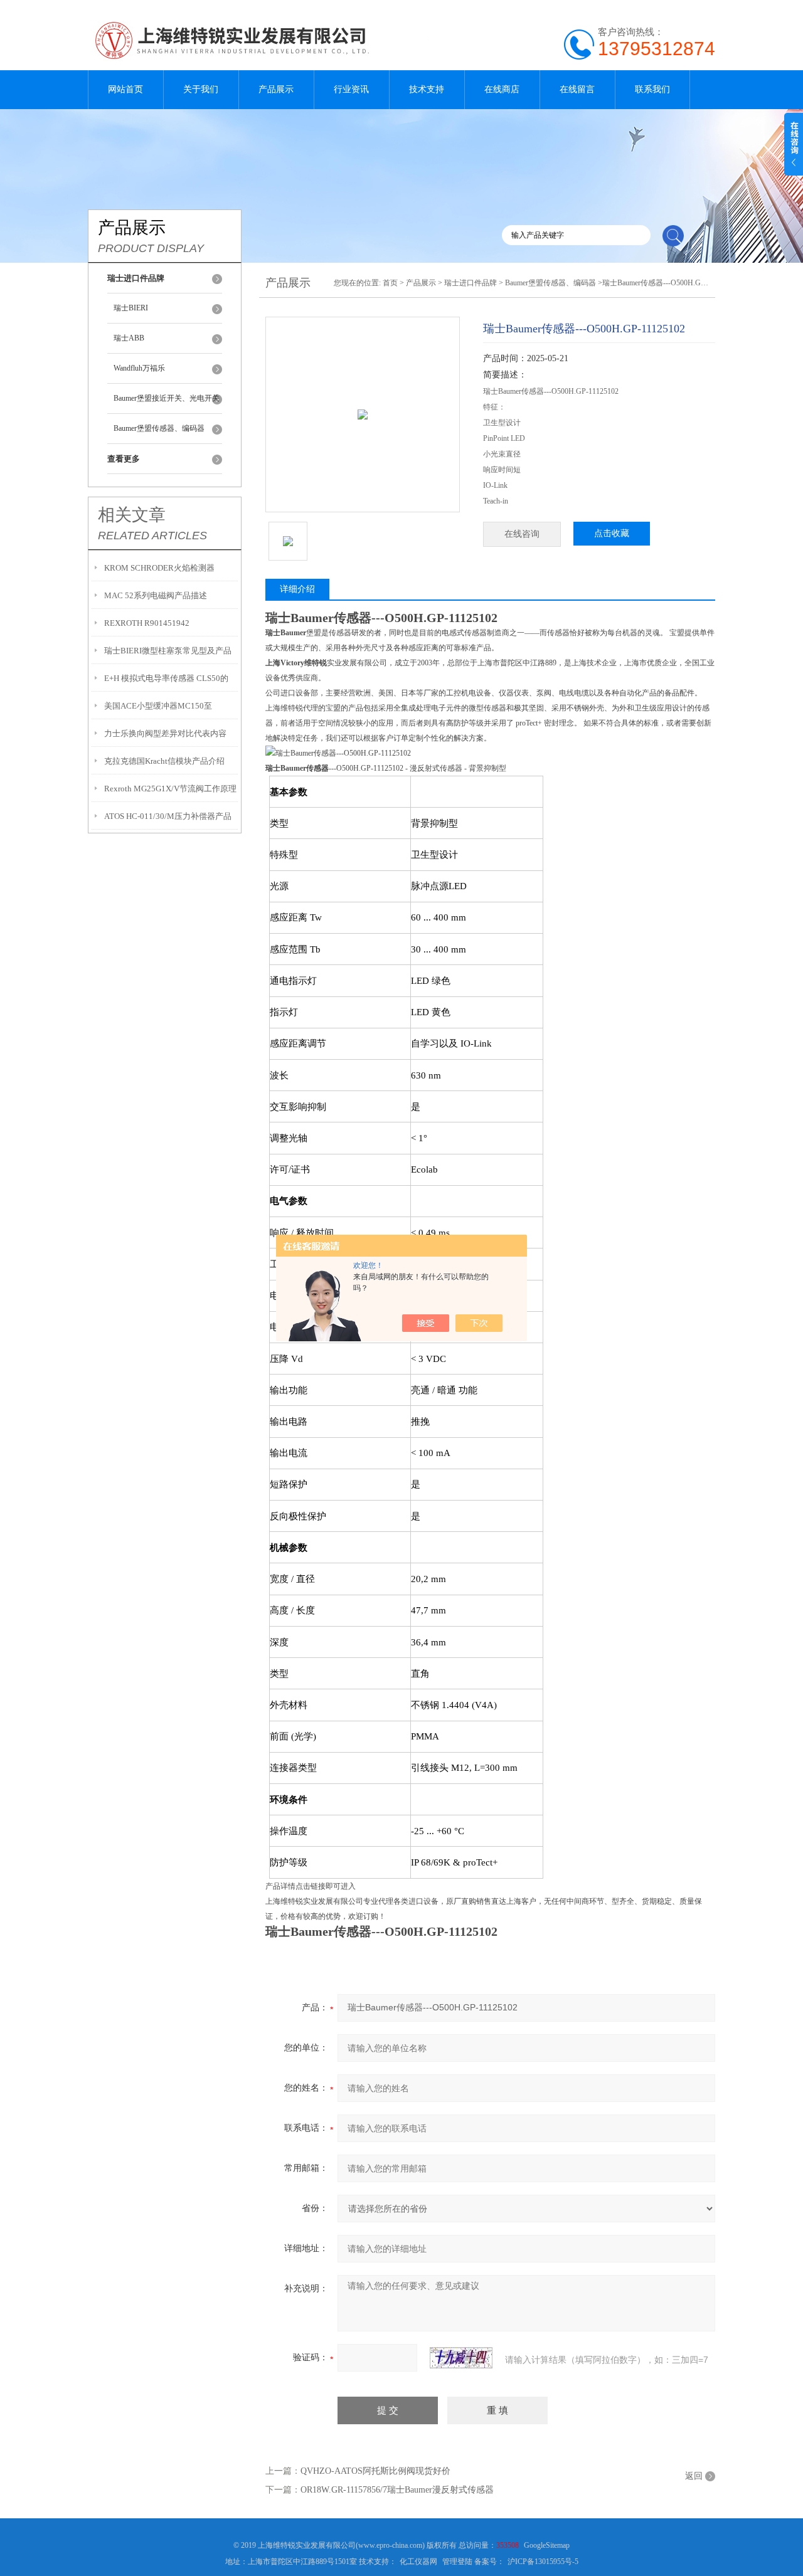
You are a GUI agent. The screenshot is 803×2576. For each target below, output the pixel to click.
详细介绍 (297, 589)
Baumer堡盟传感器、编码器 (159, 428)
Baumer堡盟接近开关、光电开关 (167, 398)
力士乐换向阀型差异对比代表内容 (165, 733)
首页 (390, 283)
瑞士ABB (129, 338)
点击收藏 (612, 533)
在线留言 (577, 89)
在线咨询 (522, 534)
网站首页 (125, 89)
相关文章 (132, 515)
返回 (694, 2476)
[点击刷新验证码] (461, 2358)
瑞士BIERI (131, 308)
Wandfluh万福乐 (139, 368)
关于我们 (201, 89)
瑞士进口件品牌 (471, 283)
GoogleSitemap (547, 2545)
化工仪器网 (418, 2562)
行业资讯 (351, 89)
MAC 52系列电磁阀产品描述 (156, 595)
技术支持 (427, 89)
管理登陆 (457, 2562)
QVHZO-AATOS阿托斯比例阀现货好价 (375, 2471)
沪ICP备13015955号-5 (543, 2562)
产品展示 (276, 89)
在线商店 (502, 89)
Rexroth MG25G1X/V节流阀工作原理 (170, 789)
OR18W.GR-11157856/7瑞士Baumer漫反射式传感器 (397, 2490)
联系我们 (652, 89)
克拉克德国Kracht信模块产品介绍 (164, 761)
